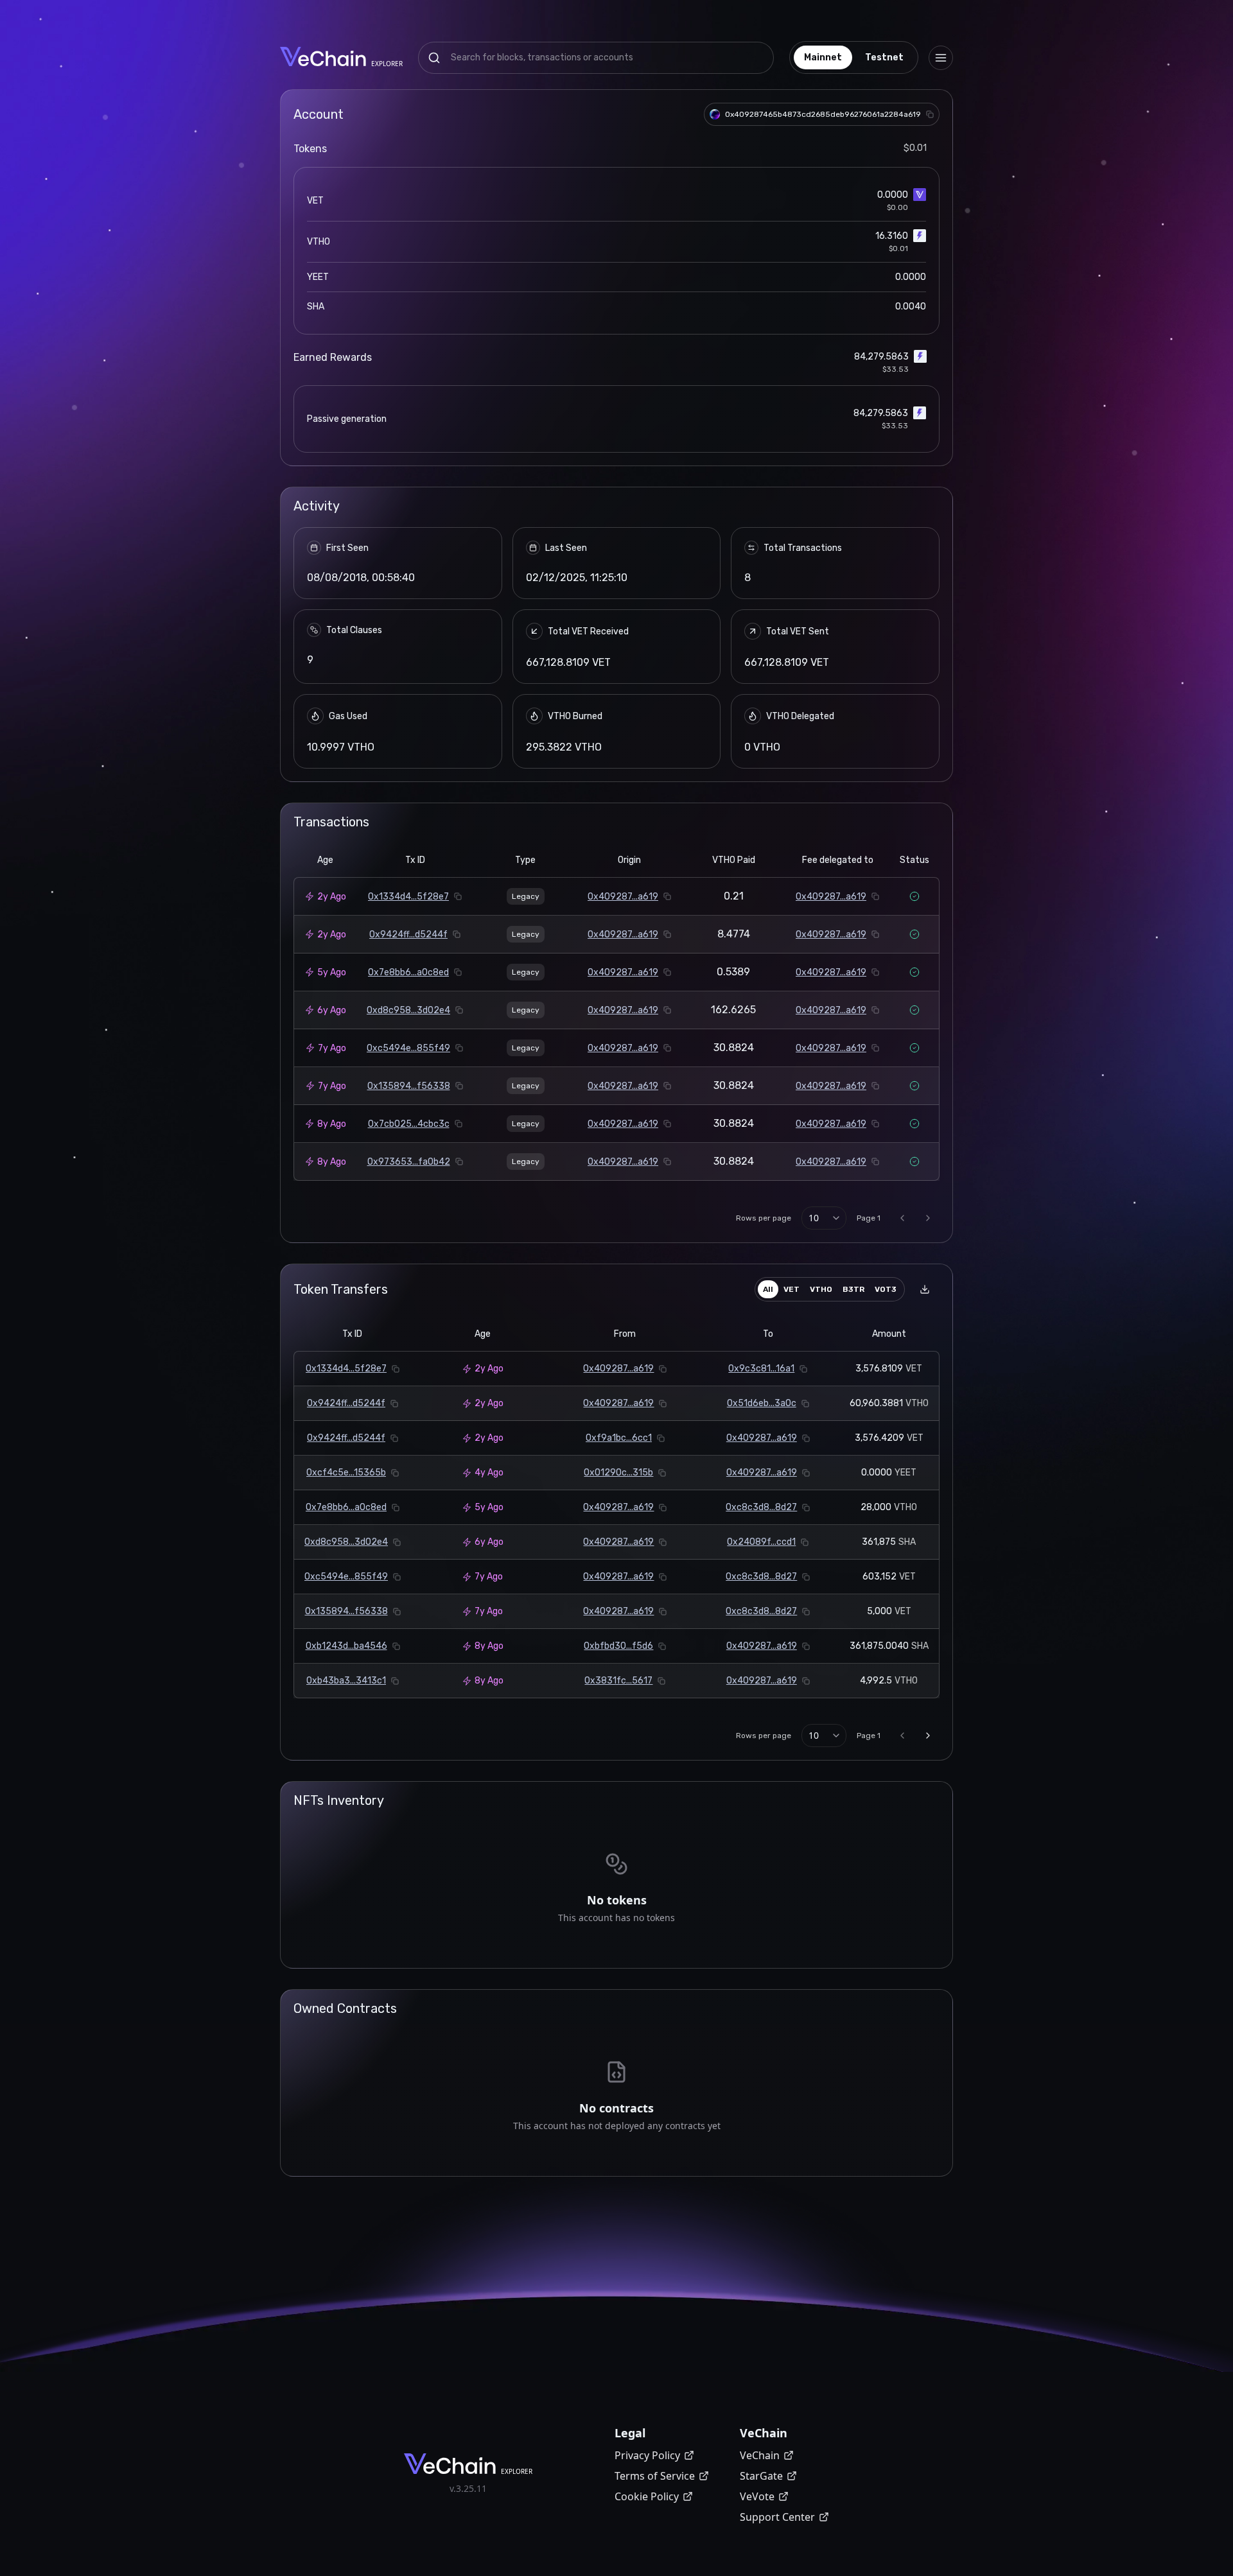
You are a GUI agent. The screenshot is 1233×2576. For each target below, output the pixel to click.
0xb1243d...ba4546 (346, 1646)
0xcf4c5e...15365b (346, 1473)
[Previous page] (902, 1218)
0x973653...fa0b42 (409, 1162)
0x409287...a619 (623, 897)
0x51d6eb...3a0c (762, 1403)
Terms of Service (655, 2476)
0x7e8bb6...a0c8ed (408, 972)
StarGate (761, 2476)
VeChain (760, 2455)
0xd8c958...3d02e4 (408, 1010)
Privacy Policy (647, 2455)
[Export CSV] (925, 1289)
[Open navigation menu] (941, 58)
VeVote (757, 2496)
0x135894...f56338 (409, 1086)
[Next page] (928, 1218)
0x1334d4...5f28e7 (408, 897)
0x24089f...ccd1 (761, 1542)
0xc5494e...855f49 (408, 1048)
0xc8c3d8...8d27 (761, 1507)
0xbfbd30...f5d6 (618, 1646)
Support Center (777, 2517)
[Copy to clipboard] (930, 114)
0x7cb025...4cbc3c (409, 1124)
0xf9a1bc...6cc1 (619, 1438)
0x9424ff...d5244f (408, 935)
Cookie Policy (647, 2496)
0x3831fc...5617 (618, 1681)
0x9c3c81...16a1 (761, 1369)
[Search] (434, 58)
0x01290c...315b (618, 1473)
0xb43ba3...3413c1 (346, 1681)
